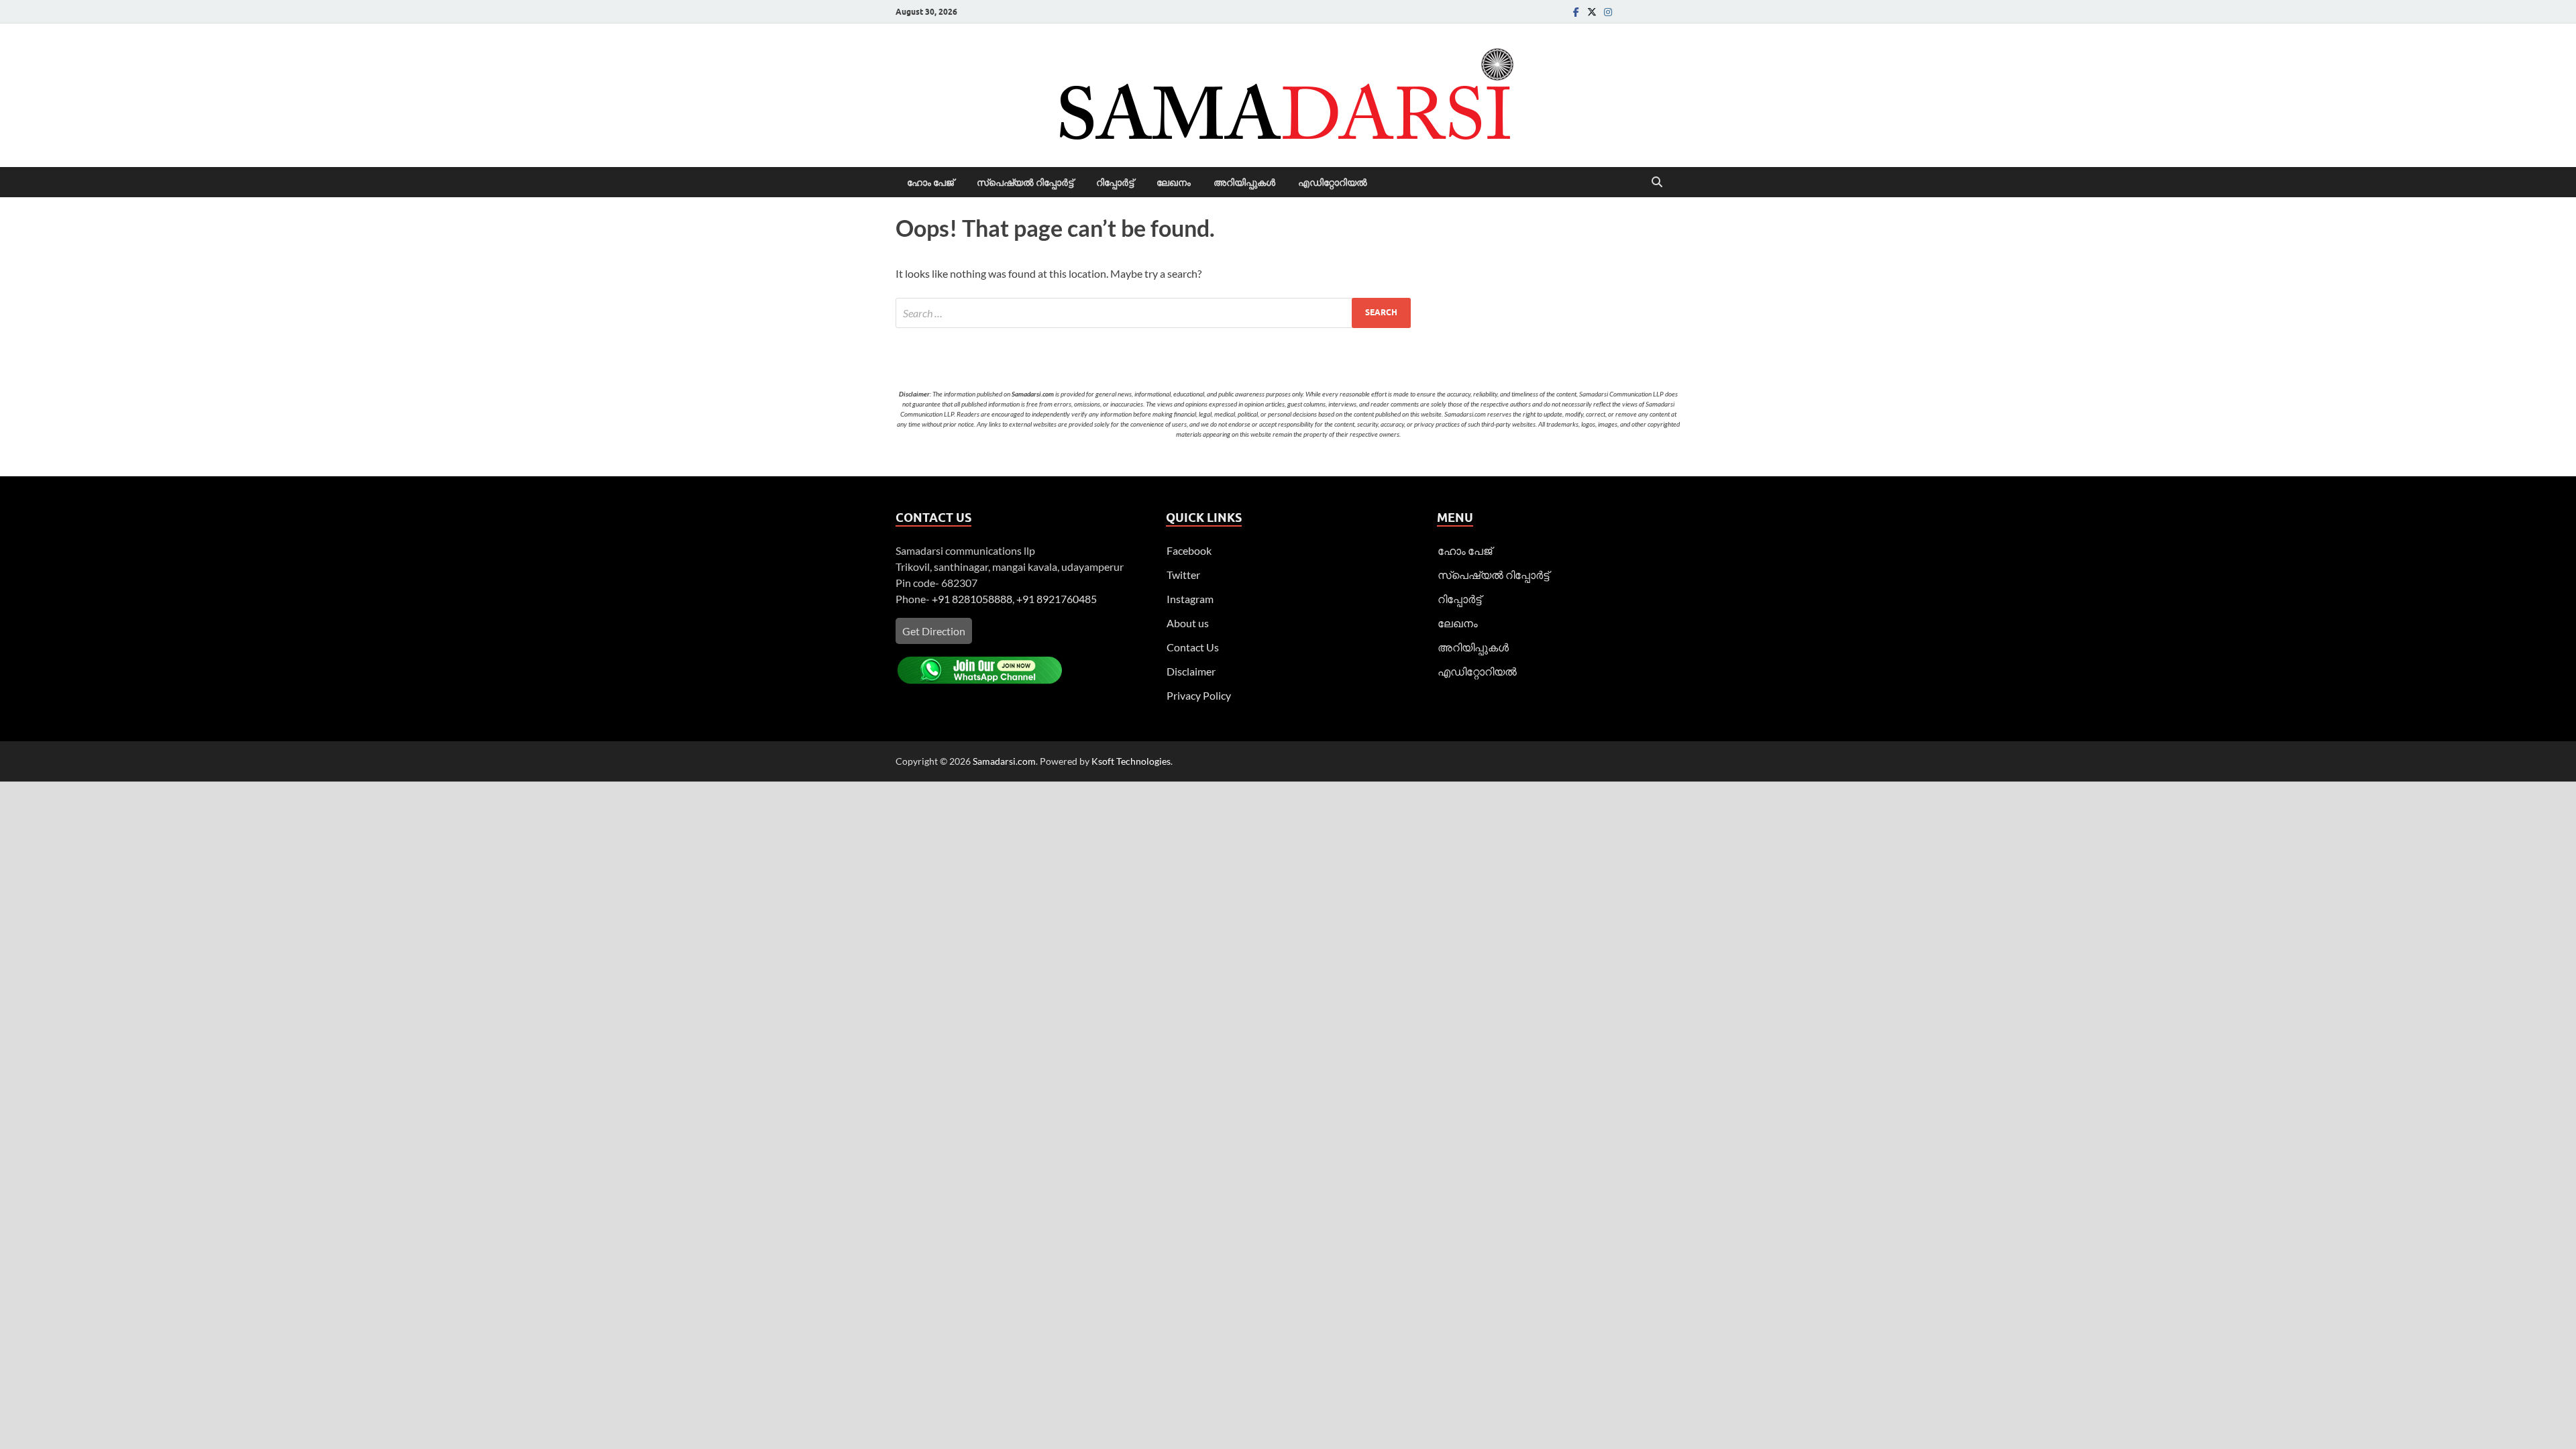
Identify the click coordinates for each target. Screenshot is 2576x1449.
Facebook (1189, 550)
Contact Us (1193, 647)
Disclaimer (1191, 671)
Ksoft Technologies (1131, 761)
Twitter (1183, 575)
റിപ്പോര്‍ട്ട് (1115, 182)
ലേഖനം (1174, 182)
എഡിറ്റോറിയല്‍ (1333, 182)
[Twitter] (1592, 12)
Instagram (1190, 599)
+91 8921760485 (1057, 599)
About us (1188, 623)
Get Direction (934, 631)
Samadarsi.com (1004, 761)
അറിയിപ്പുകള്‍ (1244, 182)
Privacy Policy (1199, 695)
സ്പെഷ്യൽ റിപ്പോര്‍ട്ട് (1025, 182)
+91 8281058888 (972, 599)
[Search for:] (1153, 313)
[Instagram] (1608, 12)
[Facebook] (1576, 12)
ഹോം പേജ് (930, 182)
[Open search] (1657, 182)
